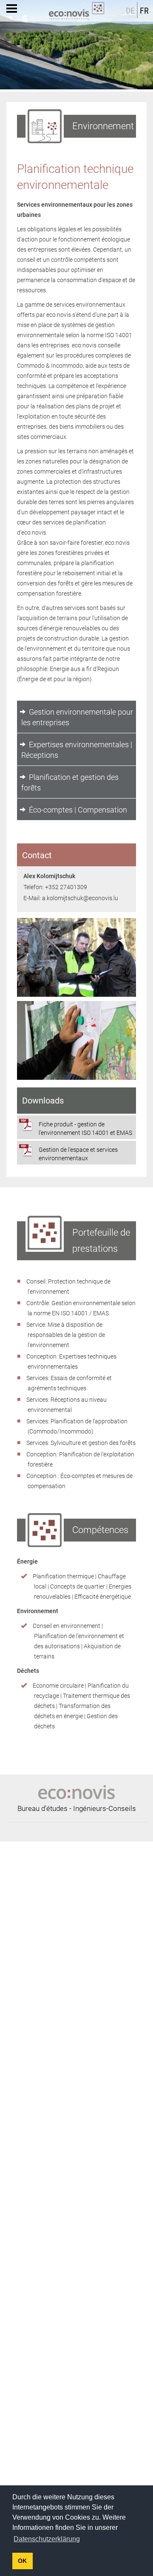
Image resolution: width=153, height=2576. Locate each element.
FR (144, 11)
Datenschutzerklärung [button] (47, 2539)
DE (130, 11)
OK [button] (22, 2561)
